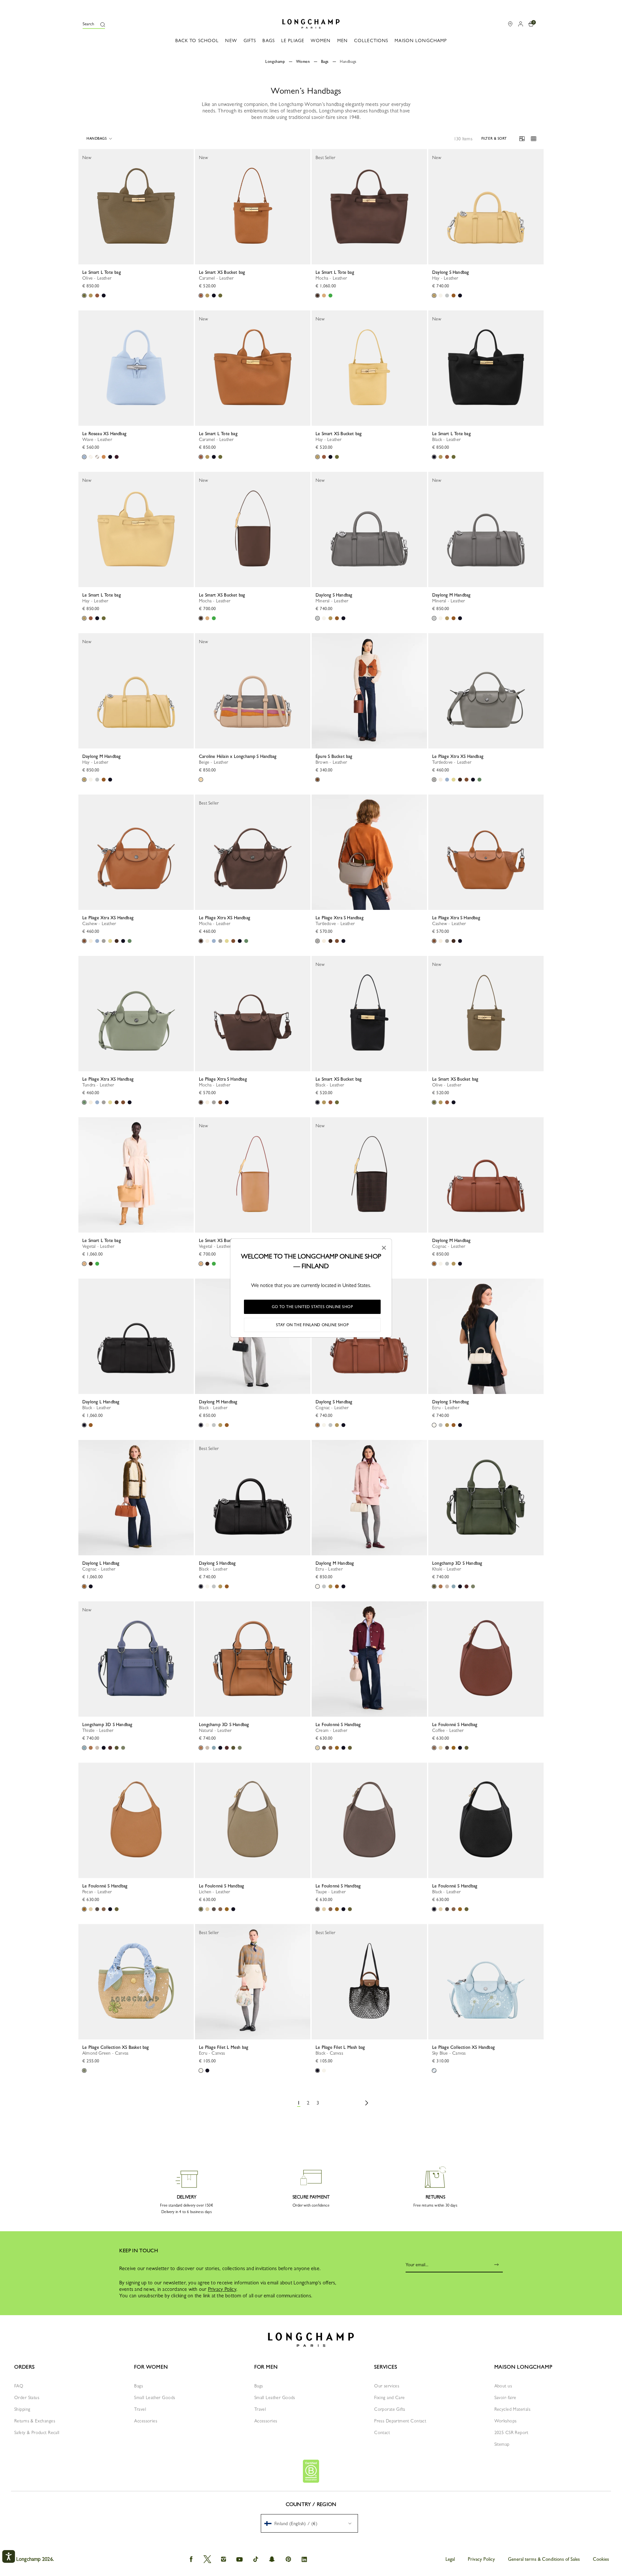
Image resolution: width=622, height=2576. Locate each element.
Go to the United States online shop (312, 1307)
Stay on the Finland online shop (312, 1325)
